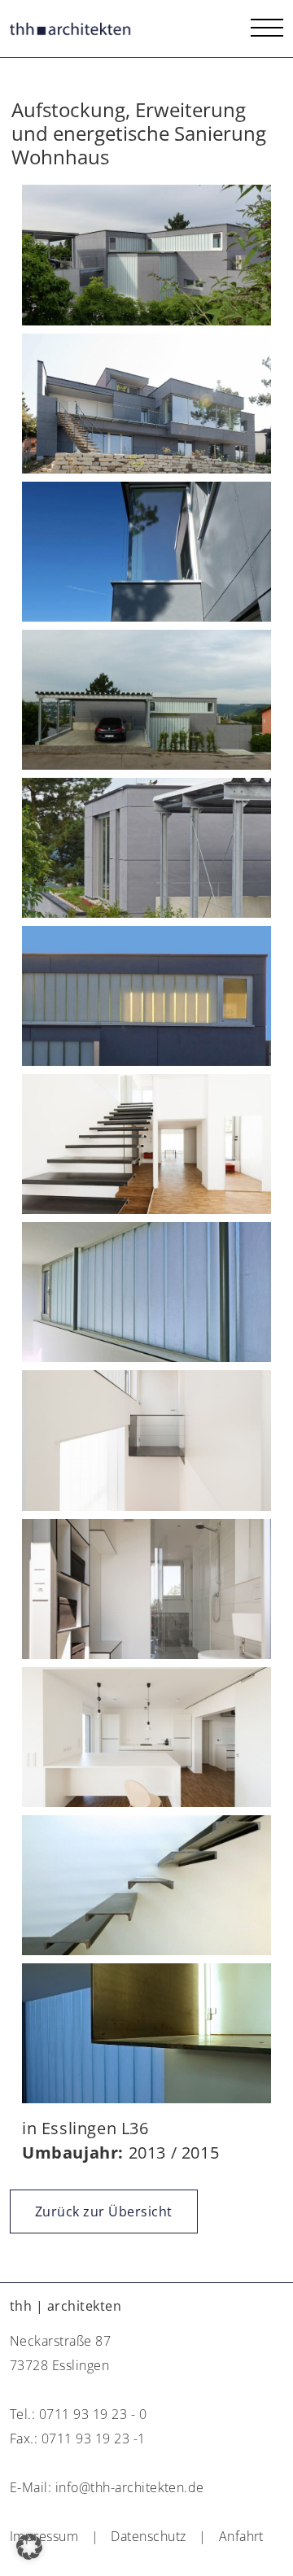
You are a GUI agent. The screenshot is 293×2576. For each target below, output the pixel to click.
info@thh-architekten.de (130, 2487)
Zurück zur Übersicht (104, 2211)
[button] (29, 2547)
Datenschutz (148, 2536)
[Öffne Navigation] (267, 28)
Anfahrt (241, 2536)
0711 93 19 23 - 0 (93, 2414)
